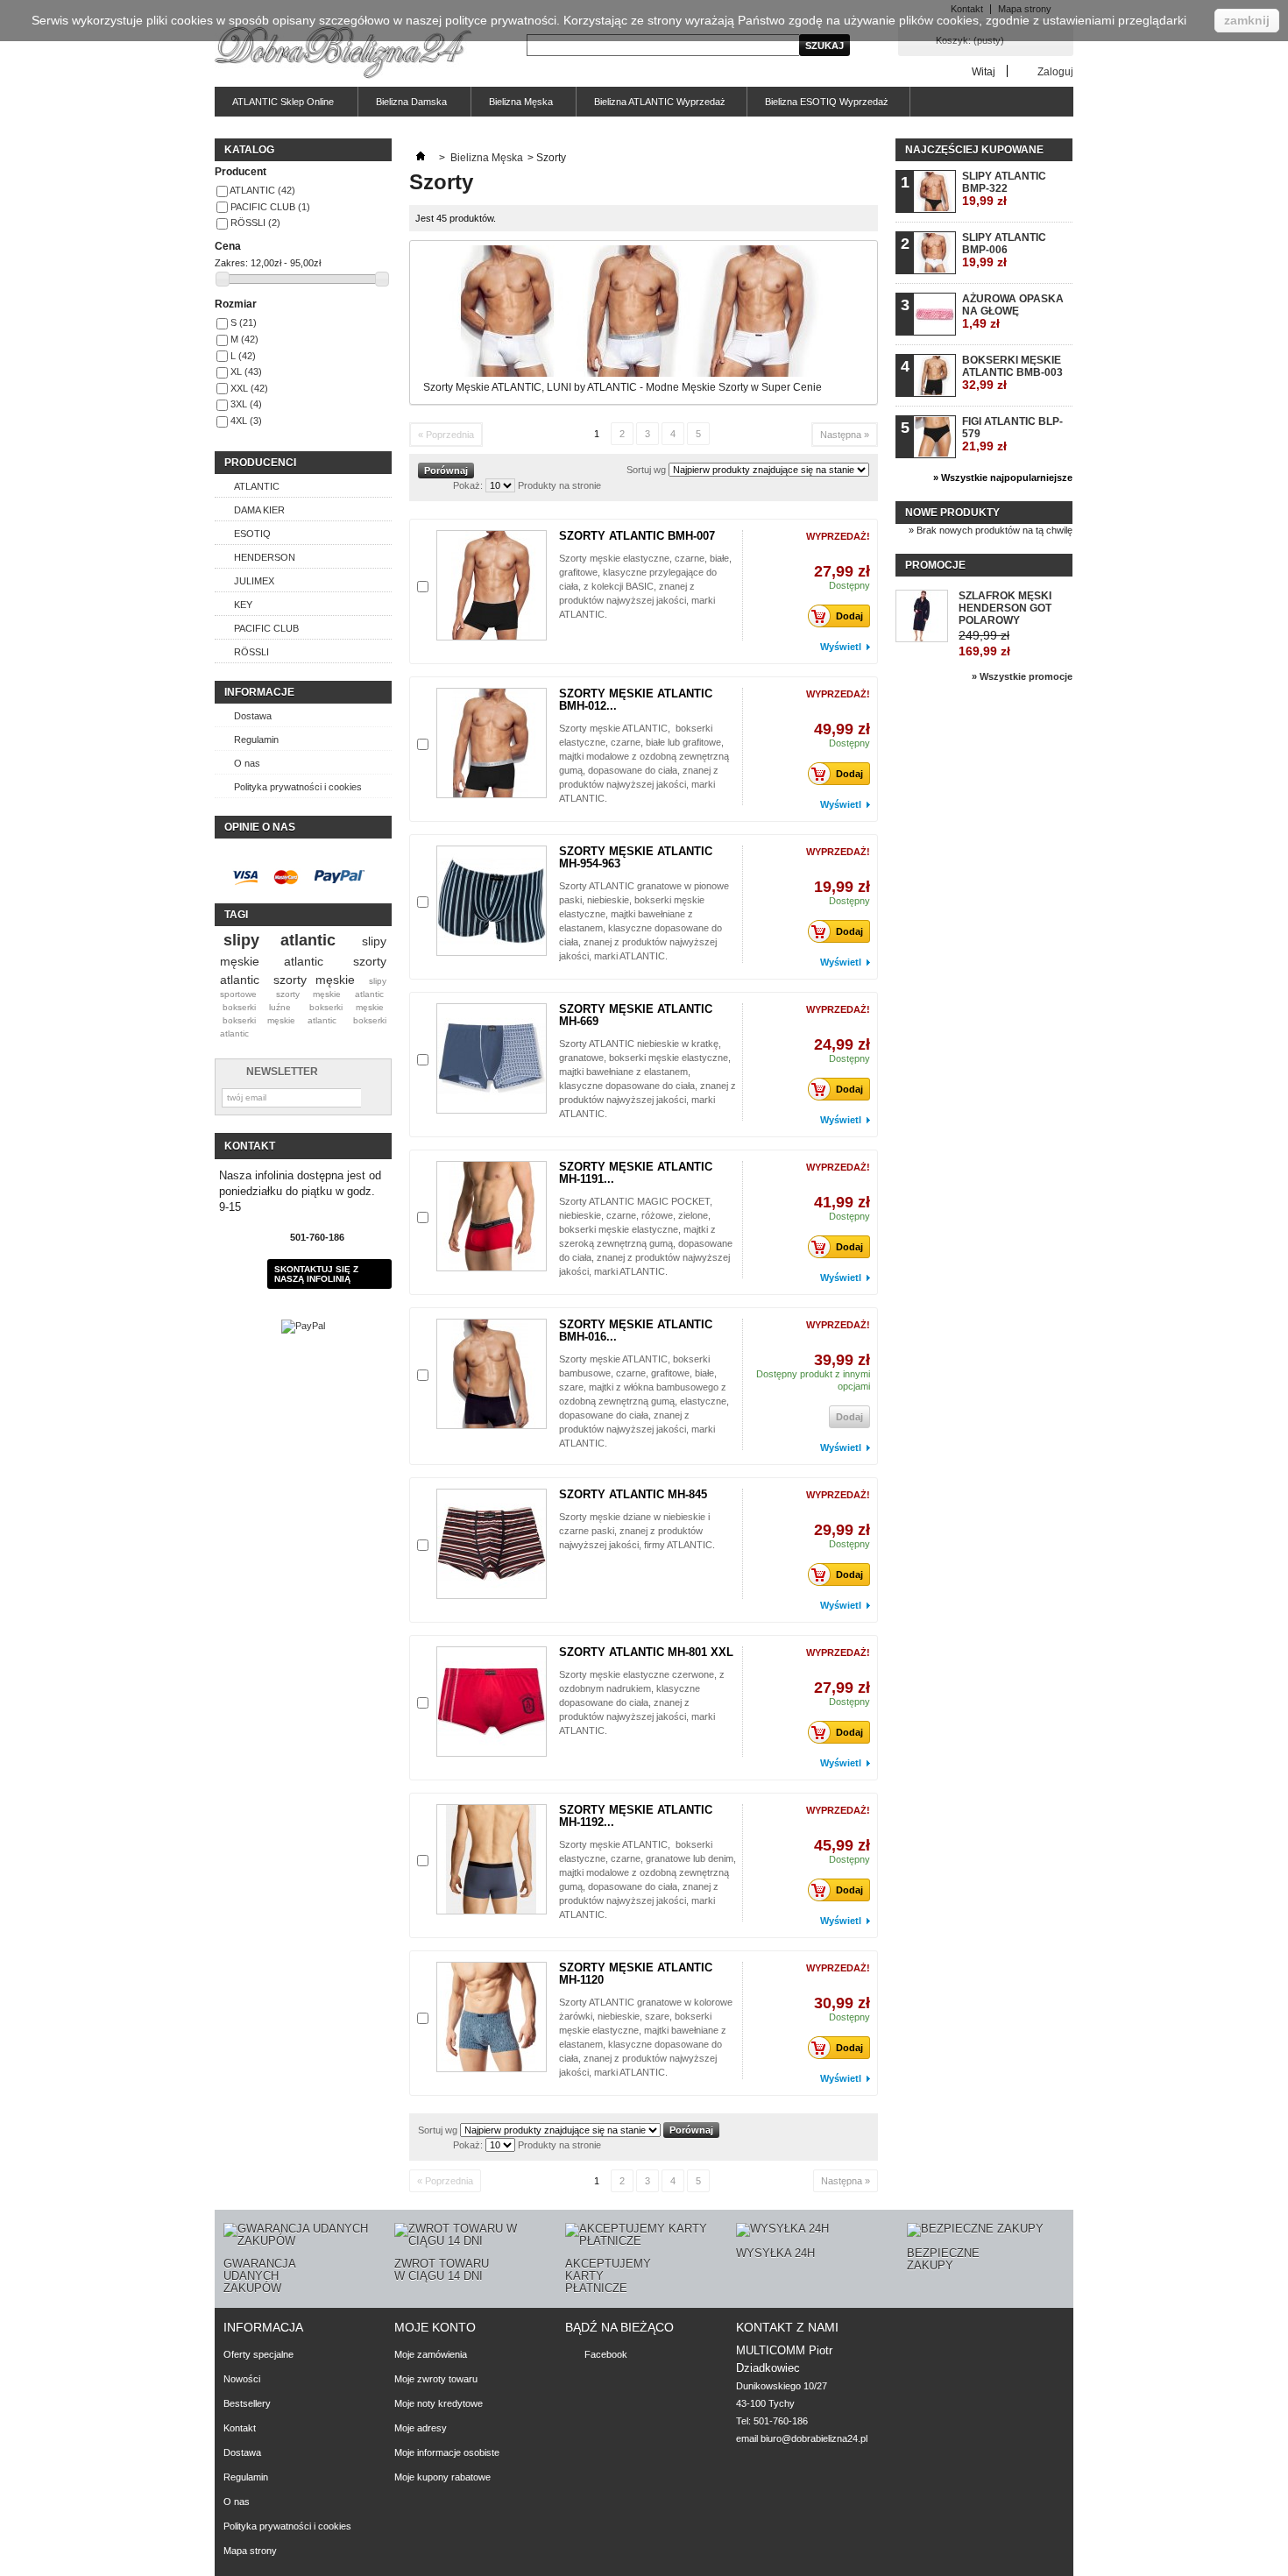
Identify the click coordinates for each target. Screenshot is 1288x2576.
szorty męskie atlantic (330, 994)
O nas (247, 763)
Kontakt (240, 2428)
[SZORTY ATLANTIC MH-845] (492, 1544)
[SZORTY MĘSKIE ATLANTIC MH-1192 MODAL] (492, 1859)
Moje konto (435, 2327)
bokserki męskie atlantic (280, 1020)
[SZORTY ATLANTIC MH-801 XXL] (492, 1702)
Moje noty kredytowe (439, 2403)
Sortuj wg (646, 470)
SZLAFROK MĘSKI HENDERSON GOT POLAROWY (1005, 608)
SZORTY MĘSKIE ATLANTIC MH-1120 (636, 1974)
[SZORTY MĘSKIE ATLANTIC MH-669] (492, 1058)
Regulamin (256, 740)
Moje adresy (421, 2428)
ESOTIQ (252, 534)
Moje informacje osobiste (447, 2452)
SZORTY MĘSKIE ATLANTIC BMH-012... (636, 700)
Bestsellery (247, 2403)
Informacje (259, 692)
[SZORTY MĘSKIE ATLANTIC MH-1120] (492, 2017)
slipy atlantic (280, 940)
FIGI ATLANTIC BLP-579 (1012, 434)
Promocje (935, 565)
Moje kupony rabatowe (442, 2477)
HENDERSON (265, 557)
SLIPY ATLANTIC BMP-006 (1004, 250)
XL (246, 372)
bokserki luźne (257, 1007)
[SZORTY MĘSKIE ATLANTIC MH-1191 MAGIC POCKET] (492, 1216)
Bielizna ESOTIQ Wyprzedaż (827, 102)
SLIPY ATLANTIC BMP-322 (1004, 189)
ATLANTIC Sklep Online (274, 106)
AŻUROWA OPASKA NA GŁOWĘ (1013, 311)
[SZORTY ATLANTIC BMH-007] (492, 585)
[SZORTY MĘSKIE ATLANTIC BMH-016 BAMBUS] (492, 1374)
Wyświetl (841, 647)
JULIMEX (254, 581)
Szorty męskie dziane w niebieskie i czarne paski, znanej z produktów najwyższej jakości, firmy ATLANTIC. (637, 1531)
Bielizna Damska (403, 106)
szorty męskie (314, 980)
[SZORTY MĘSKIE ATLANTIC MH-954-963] (492, 901)
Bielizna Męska (512, 106)
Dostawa (253, 716)
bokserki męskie (347, 1007)
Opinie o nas (260, 827)
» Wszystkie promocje (1022, 676)
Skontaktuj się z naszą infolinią (316, 1274)
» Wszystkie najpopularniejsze (1003, 478)
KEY (243, 605)
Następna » (845, 435)
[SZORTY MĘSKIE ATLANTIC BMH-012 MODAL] (492, 743)
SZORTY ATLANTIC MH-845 (633, 1494)
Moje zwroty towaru (436, 2379)
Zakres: (231, 263)
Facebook (606, 2354)
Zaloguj (1055, 71)
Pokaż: (468, 485)
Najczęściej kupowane (974, 150)
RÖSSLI (255, 223)
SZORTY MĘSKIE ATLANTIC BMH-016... (636, 1330)
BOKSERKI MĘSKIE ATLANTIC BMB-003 (1012, 373)
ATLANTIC (262, 190)
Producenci (260, 463)
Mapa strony (250, 2551)
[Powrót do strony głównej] (421, 158)
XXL (249, 388)
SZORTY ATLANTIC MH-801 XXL (646, 1652)
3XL (246, 404)
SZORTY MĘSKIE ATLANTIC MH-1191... (636, 1173)
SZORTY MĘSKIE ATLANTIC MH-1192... (636, 1816)
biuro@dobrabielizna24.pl (814, 2438)
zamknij (1247, 20)
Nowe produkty (952, 513)
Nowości (242, 2379)
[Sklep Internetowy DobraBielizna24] (343, 54)
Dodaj (849, 616)
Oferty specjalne (258, 2354)
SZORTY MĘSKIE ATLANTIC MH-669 (636, 1015)
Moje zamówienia (431, 2354)
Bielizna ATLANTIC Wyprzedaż (660, 102)
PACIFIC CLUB (270, 207)
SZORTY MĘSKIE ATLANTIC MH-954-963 (636, 857)
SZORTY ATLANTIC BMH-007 (637, 536)
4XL (246, 421)
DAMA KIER (259, 510)
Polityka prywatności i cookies (298, 787)
